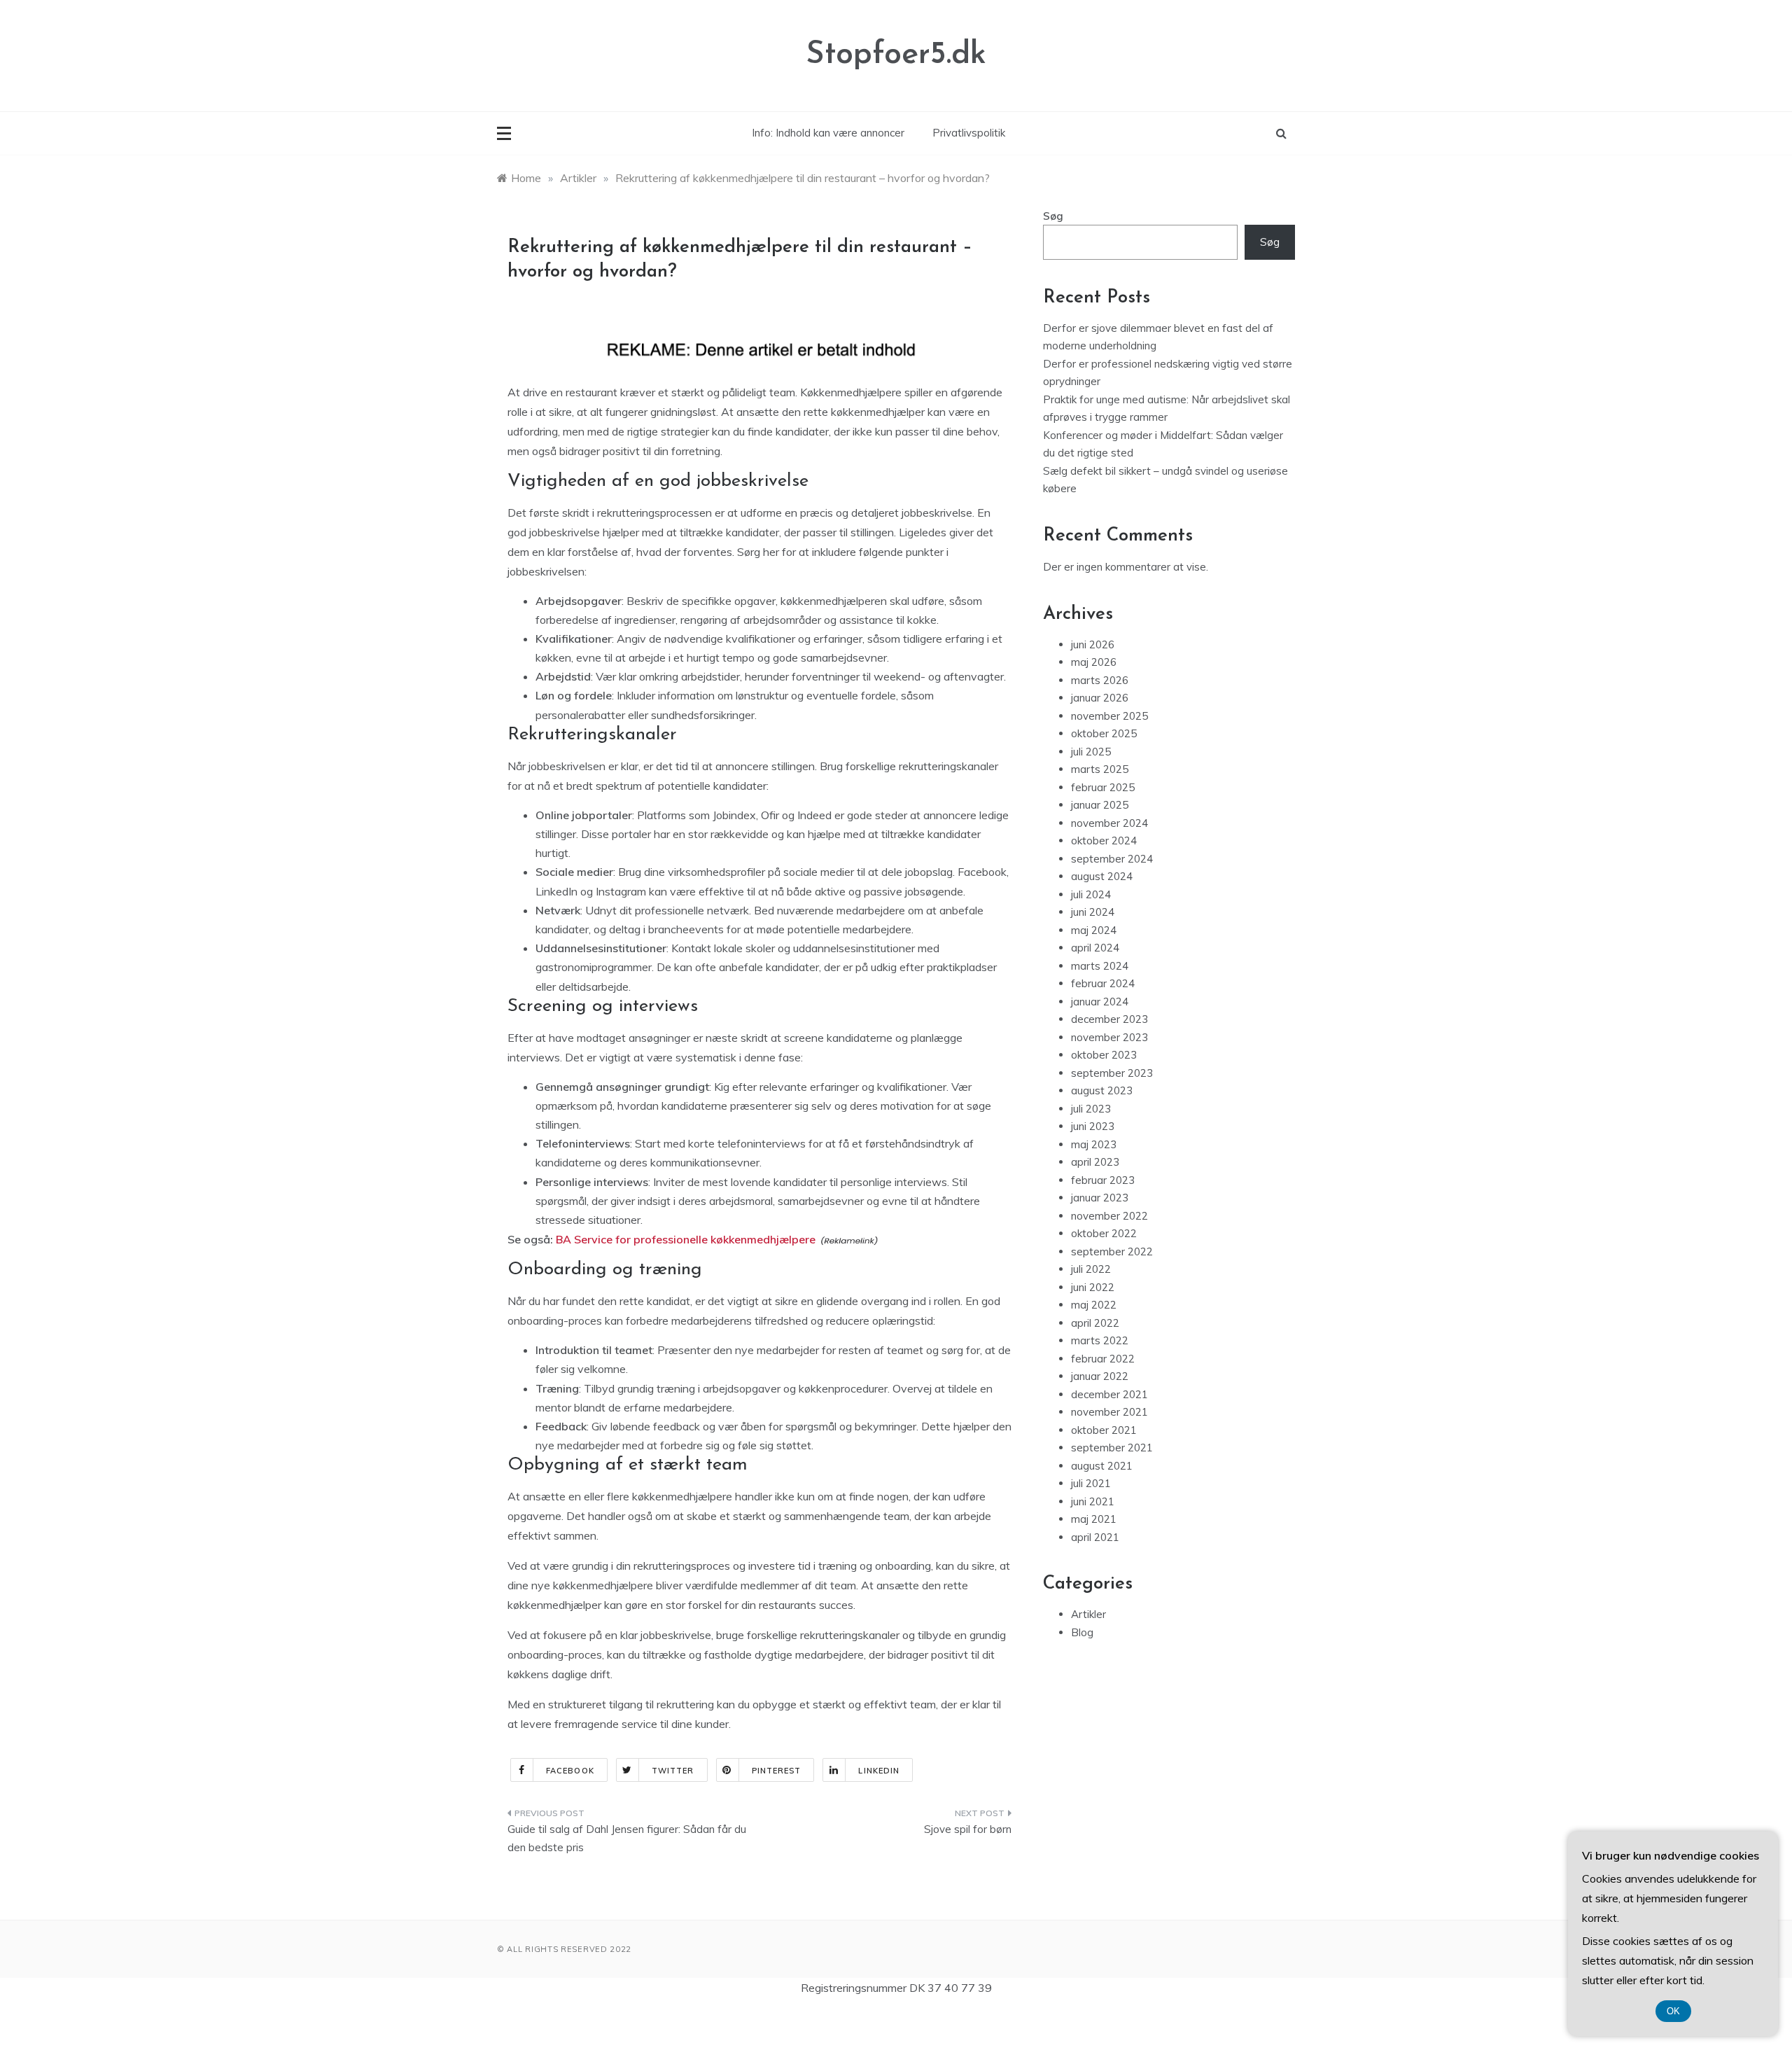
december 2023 (1109, 1019)
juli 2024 (1091, 894)
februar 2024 (1103, 983)
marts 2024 (1100, 966)
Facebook (570, 1771)
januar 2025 (1100, 805)
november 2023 (1109, 1037)
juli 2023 (1091, 1109)
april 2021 (1095, 1537)
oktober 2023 (1104, 1055)
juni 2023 (1093, 1126)
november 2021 (1109, 1412)
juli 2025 (1091, 752)
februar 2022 (1103, 1359)
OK (1673, 2011)
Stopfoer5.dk (896, 55)
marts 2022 (1100, 1340)
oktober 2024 (1104, 841)
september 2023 (1112, 1073)
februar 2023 (1103, 1180)
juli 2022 (1091, 1269)
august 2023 (1102, 1090)
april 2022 (1095, 1323)
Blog (1082, 1632)
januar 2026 (1100, 698)
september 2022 (1112, 1251)
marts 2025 (1100, 769)
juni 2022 (1093, 1287)
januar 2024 (1100, 1002)
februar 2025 (1103, 787)
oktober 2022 (1104, 1233)
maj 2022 (1094, 1305)
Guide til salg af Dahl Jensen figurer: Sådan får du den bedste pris (627, 1838)
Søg (1053, 216)
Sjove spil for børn (968, 1829)
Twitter (673, 1771)
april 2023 (1095, 1162)
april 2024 (1095, 948)
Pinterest (777, 1771)
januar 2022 (1100, 1376)
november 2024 (1109, 823)
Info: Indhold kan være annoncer (828, 133)
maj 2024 (1094, 930)
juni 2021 (1093, 1501)
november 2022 (1109, 1216)
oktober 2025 (1104, 733)
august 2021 (1102, 1466)
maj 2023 (1094, 1144)
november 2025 (1109, 716)
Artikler (1088, 1614)
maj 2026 (1094, 662)
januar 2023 (1100, 1198)
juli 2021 (1091, 1483)
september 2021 (1112, 1448)
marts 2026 (1100, 680)
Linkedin (879, 1771)
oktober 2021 (1104, 1430)
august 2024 (1102, 876)
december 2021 (1109, 1394)
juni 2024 (1093, 912)
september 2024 (1112, 859)
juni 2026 (1093, 644)
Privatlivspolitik (969, 133)
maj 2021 (1094, 1519)
